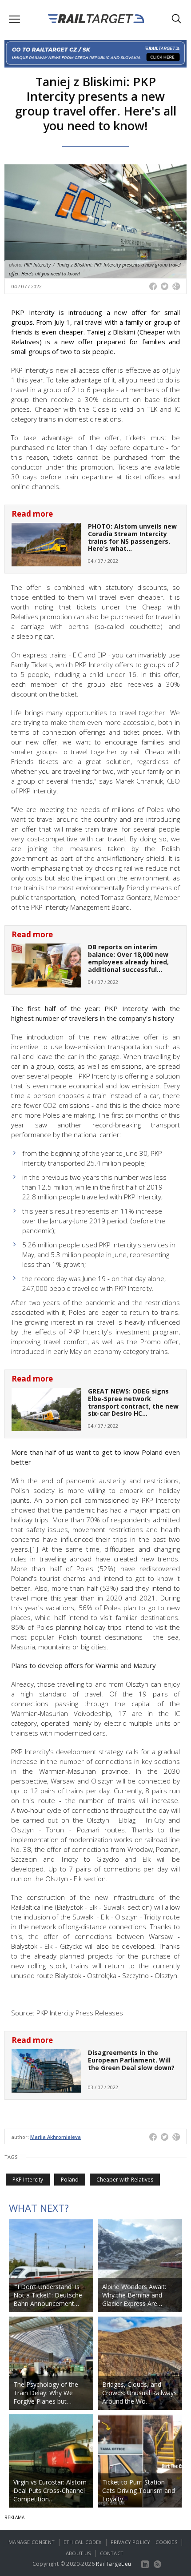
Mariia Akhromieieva (56, 2137)
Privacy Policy (131, 2542)
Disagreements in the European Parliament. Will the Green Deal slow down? (131, 2060)
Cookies (166, 2542)
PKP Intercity (28, 2180)
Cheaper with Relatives (125, 2180)
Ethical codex (83, 2542)
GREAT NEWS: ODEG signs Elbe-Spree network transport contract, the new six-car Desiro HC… (133, 1402)
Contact (112, 2553)
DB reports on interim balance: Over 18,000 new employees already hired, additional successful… (128, 958)
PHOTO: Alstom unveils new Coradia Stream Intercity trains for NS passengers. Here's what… (132, 537)
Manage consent (32, 2542)
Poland (70, 2180)
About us (78, 2553)
